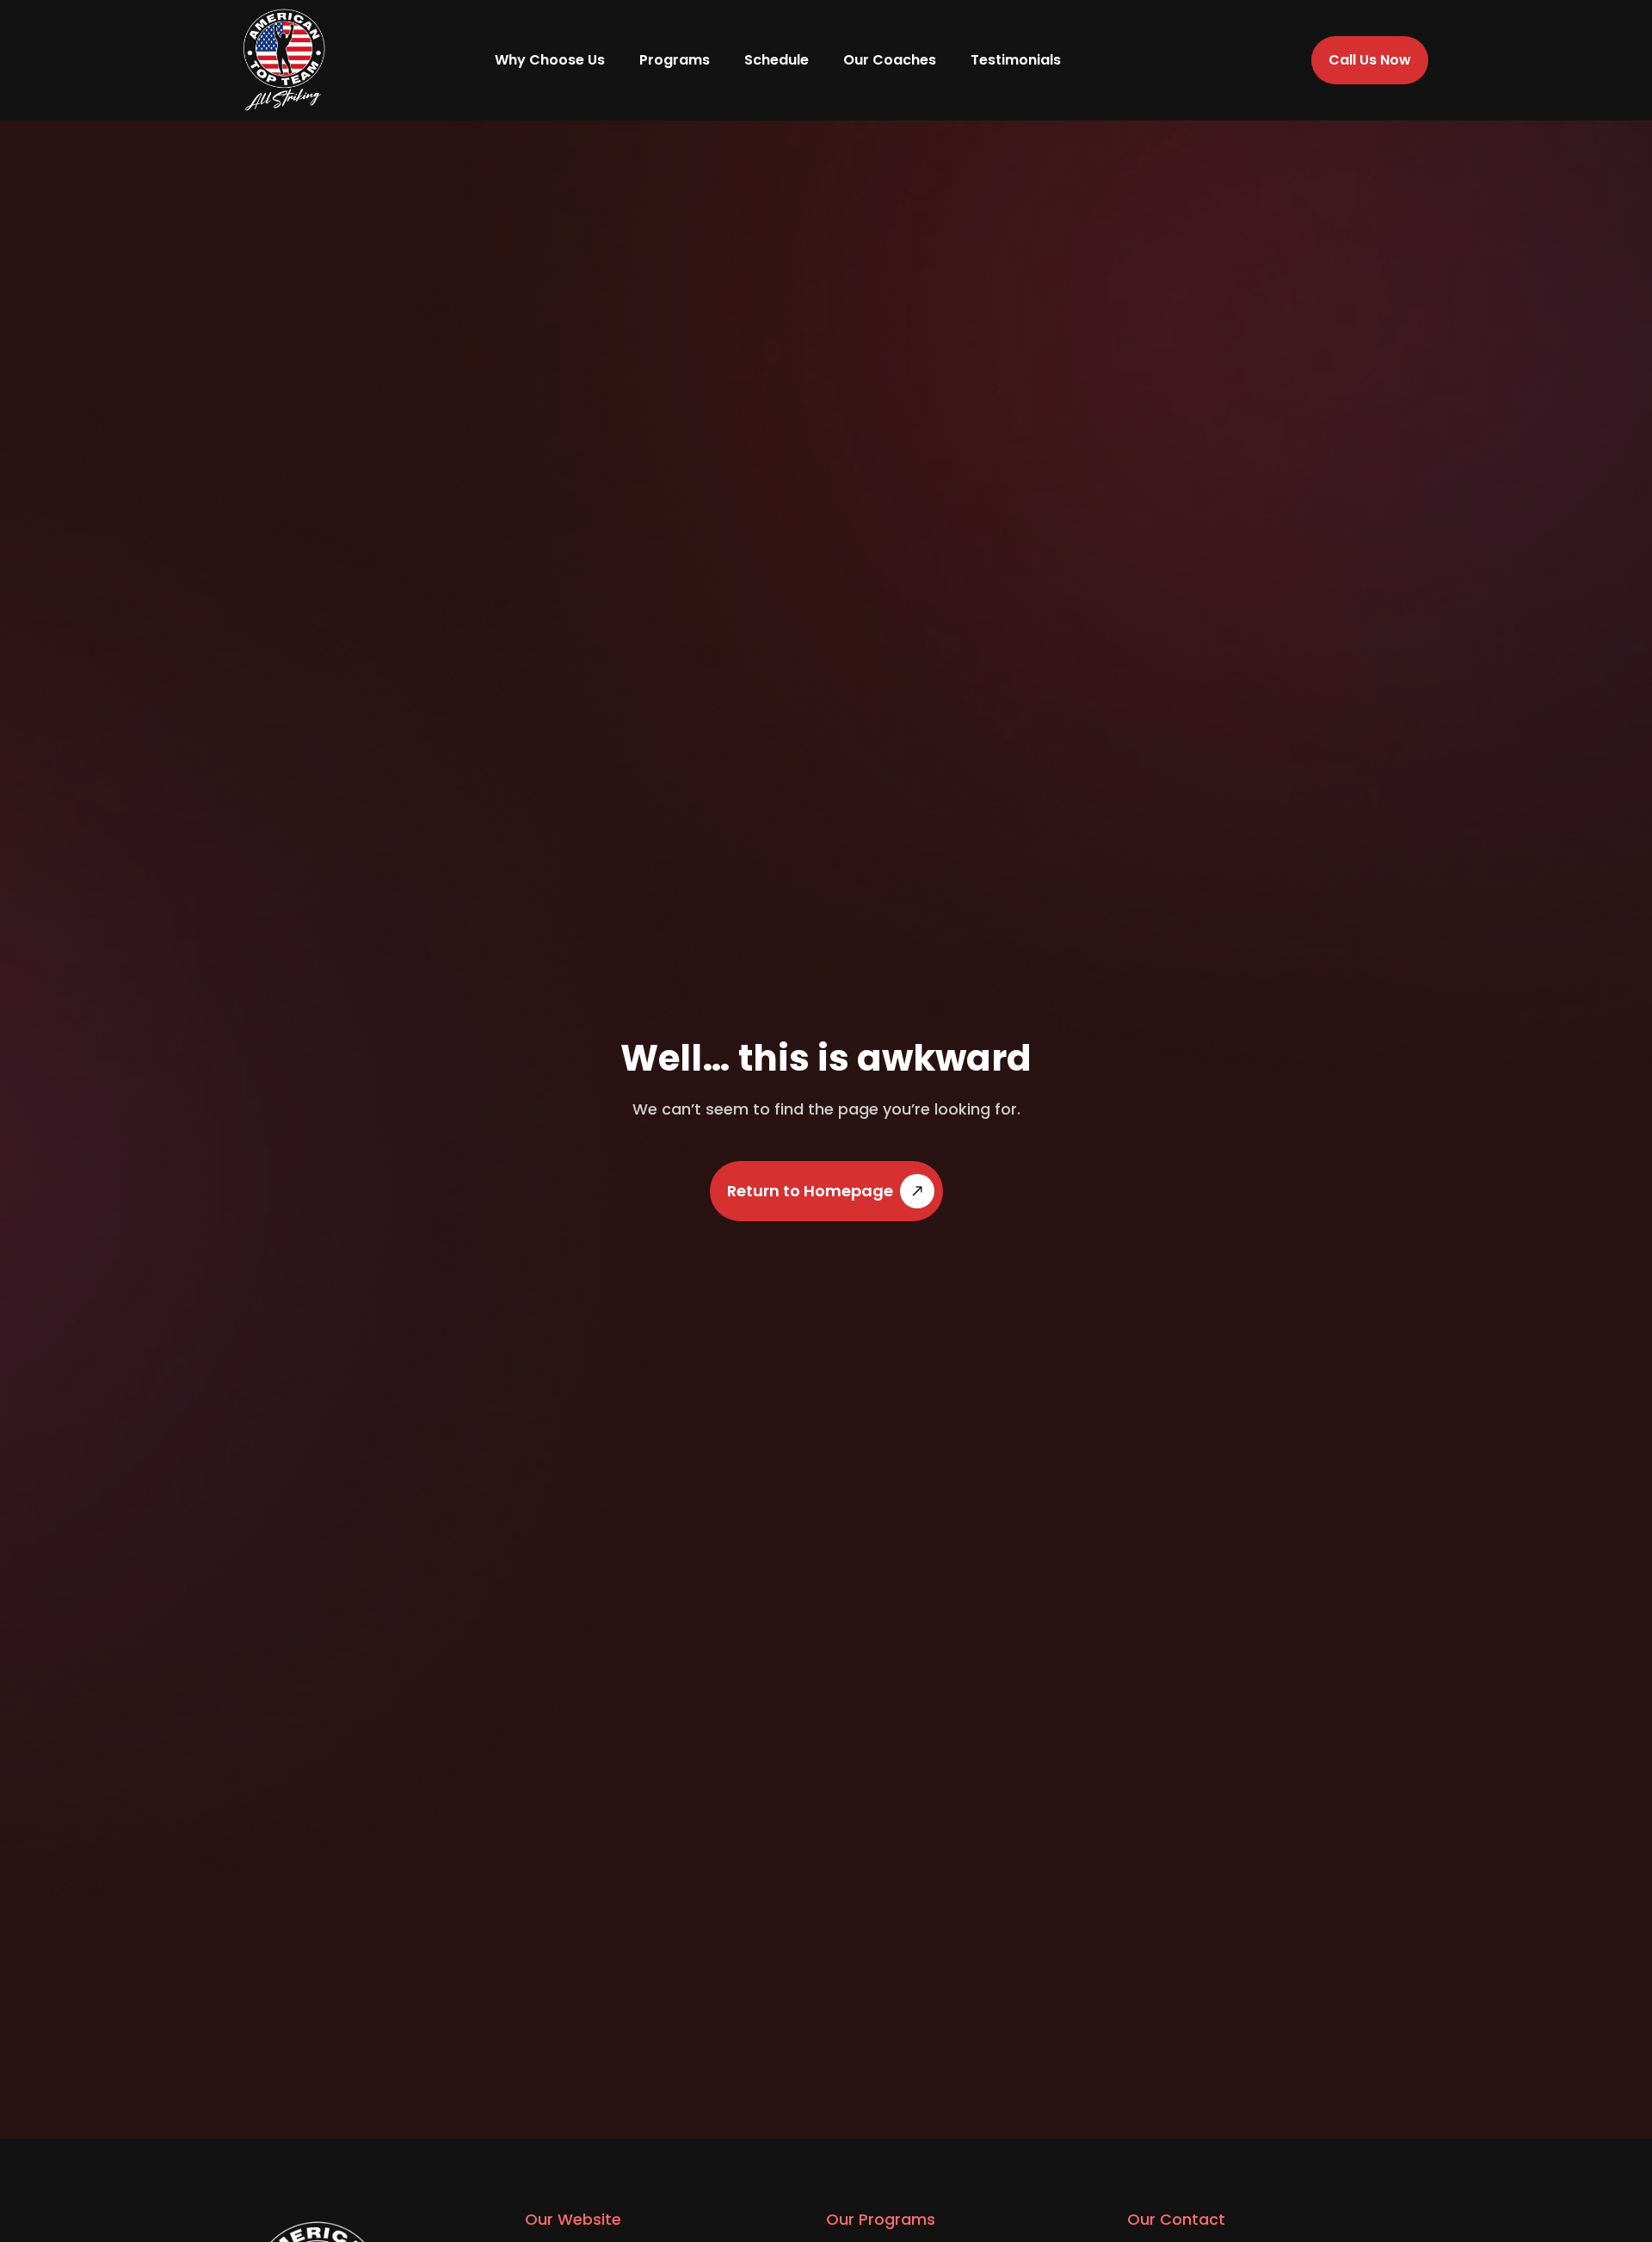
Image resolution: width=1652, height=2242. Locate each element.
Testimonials (1016, 60)
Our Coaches (890, 60)
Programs (675, 60)
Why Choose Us (550, 60)
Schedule (777, 60)
